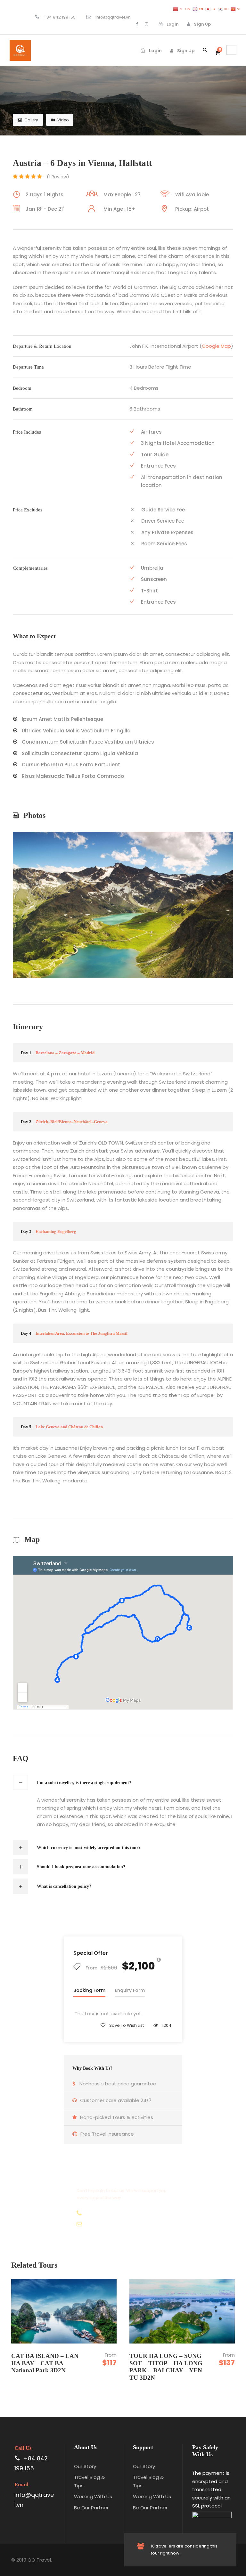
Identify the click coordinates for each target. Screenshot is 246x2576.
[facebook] (137, 24)
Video (63, 120)
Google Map (216, 346)
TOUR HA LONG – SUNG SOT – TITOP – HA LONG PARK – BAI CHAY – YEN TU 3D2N (166, 2367)
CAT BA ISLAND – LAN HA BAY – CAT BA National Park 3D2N (45, 2363)
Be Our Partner (91, 2508)
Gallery (31, 120)
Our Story (85, 2466)
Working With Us (93, 2496)
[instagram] (147, 24)
